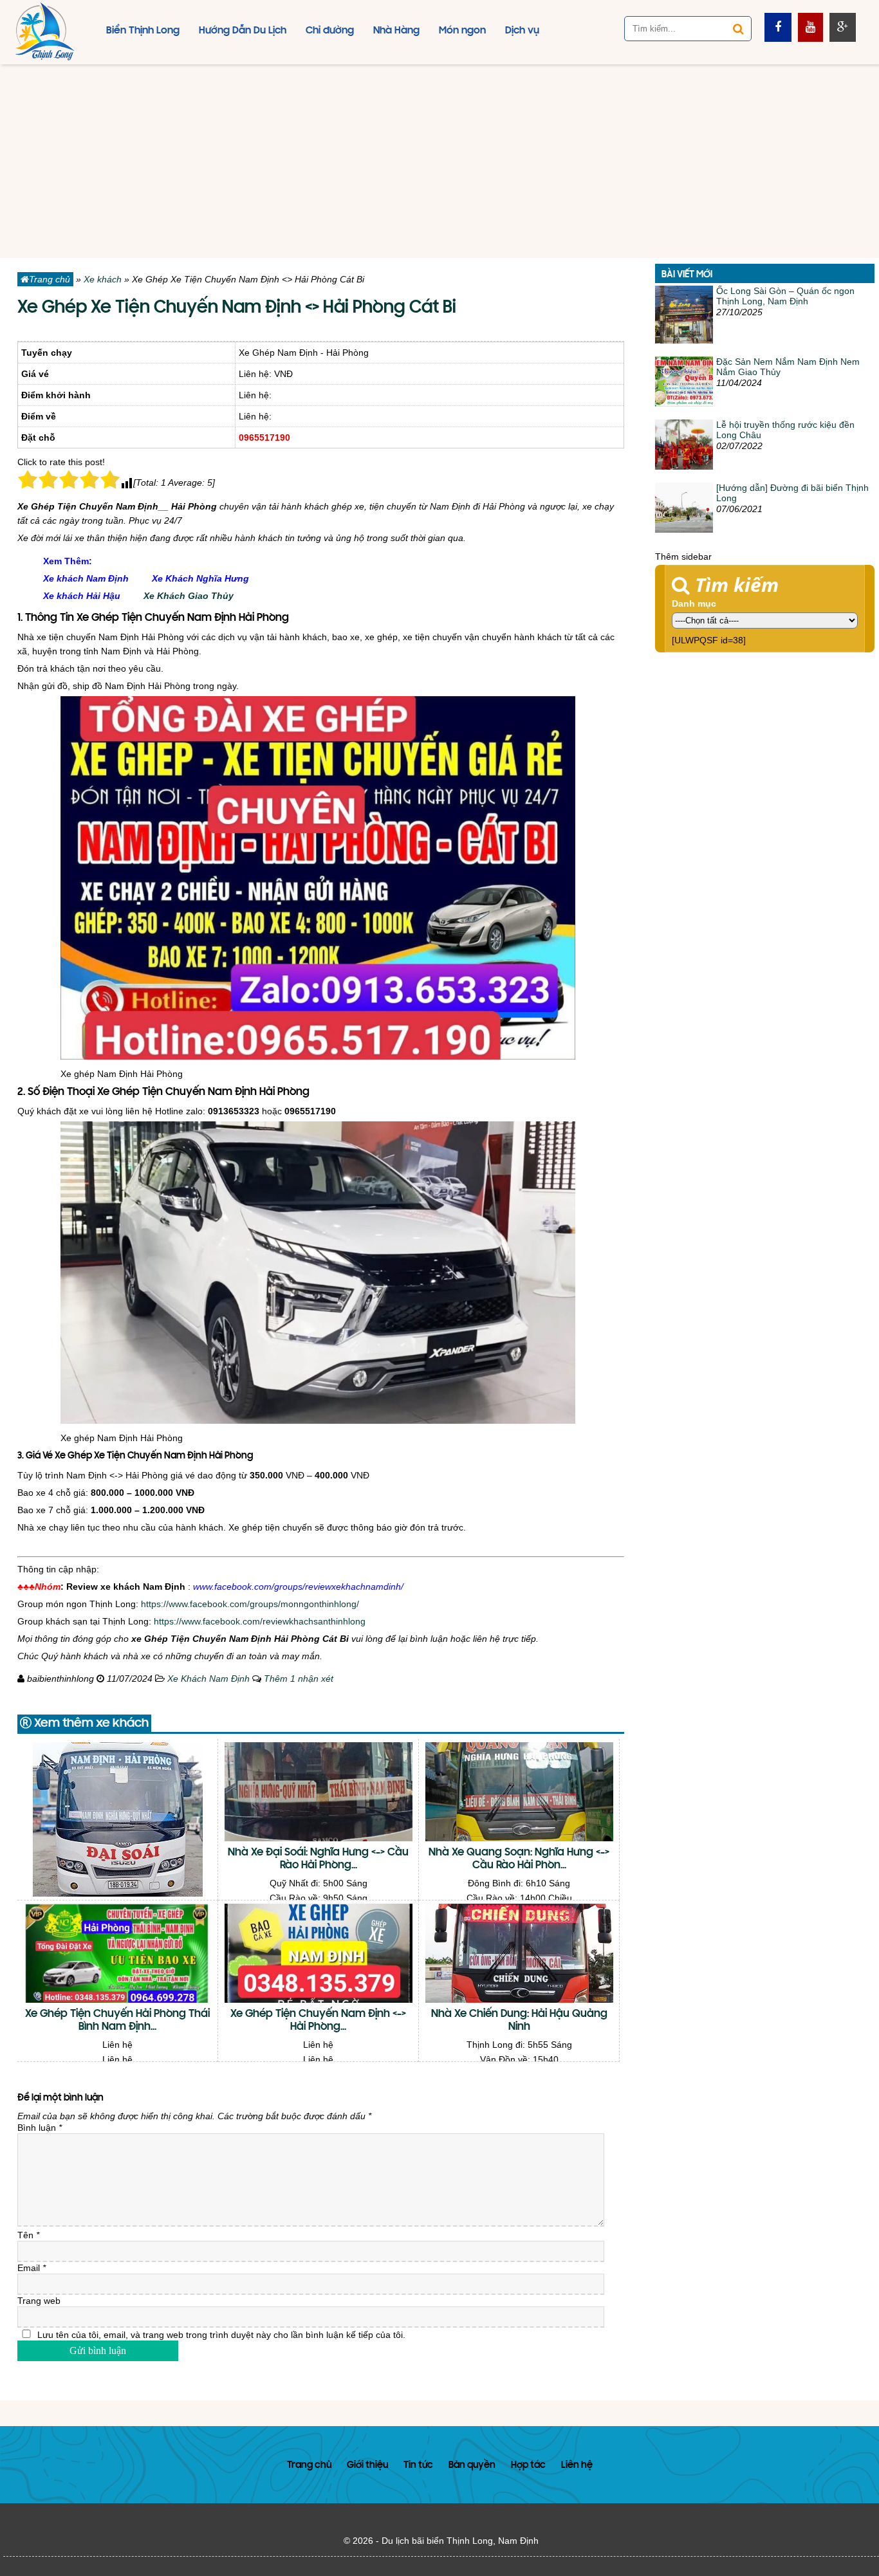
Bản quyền (472, 2466)
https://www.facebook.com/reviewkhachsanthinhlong (260, 1621)
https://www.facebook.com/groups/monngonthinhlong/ (250, 1604)
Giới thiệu (367, 2466)
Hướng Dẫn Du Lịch (243, 31)
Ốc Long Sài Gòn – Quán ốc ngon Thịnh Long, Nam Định (785, 296)
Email (32, 2268)
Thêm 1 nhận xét (299, 1679)
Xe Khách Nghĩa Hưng (200, 578)
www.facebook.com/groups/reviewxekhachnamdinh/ (298, 1587)
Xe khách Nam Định (86, 578)
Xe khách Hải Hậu (82, 596)
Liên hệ (577, 2466)
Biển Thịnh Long (143, 31)
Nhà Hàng (396, 31)
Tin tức (418, 2466)
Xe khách (103, 279)
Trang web (39, 2301)
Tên (28, 2235)
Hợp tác (528, 2466)
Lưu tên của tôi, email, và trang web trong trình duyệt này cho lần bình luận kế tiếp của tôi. (221, 2335)
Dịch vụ (522, 31)
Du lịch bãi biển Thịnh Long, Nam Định (460, 2541)
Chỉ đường (330, 31)
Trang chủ (50, 279)
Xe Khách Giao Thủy (189, 596)
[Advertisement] (439, 161)
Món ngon (462, 31)
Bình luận (40, 2128)
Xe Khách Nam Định (208, 1679)
